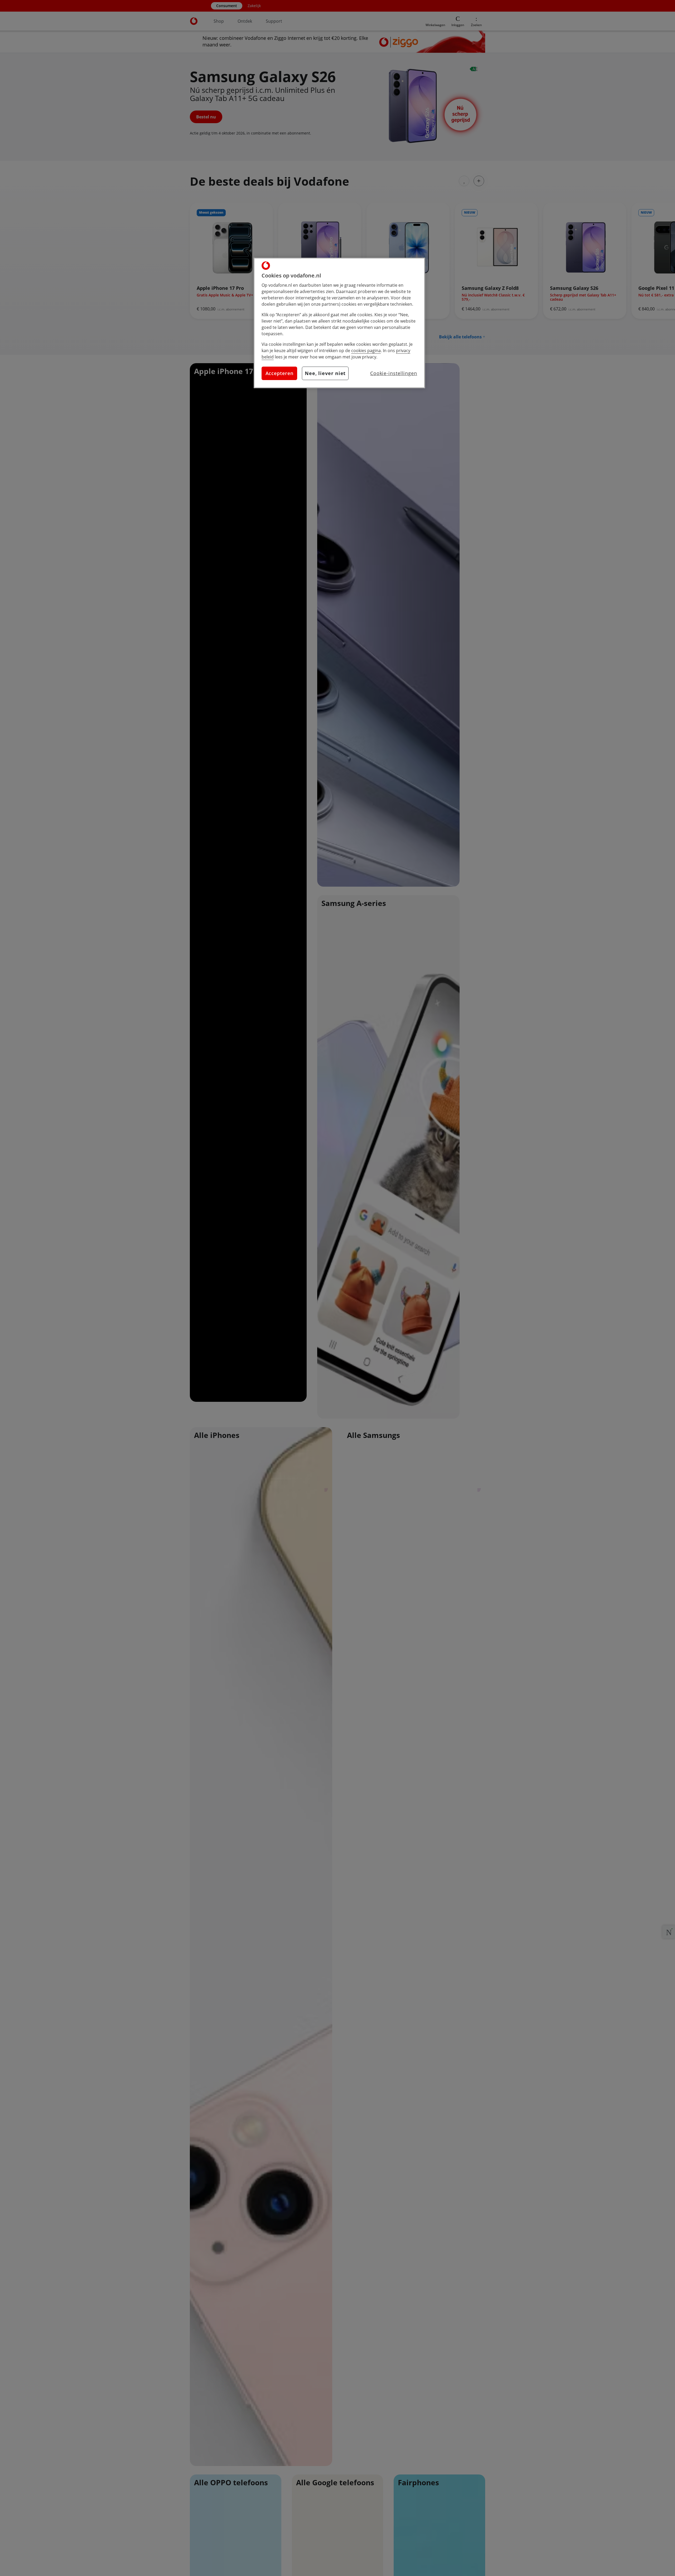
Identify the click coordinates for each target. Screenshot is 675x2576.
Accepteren (279, 373)
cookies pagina (366, 351)
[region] (339, 323)
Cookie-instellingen (394, 373)
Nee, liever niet (325, 373)
